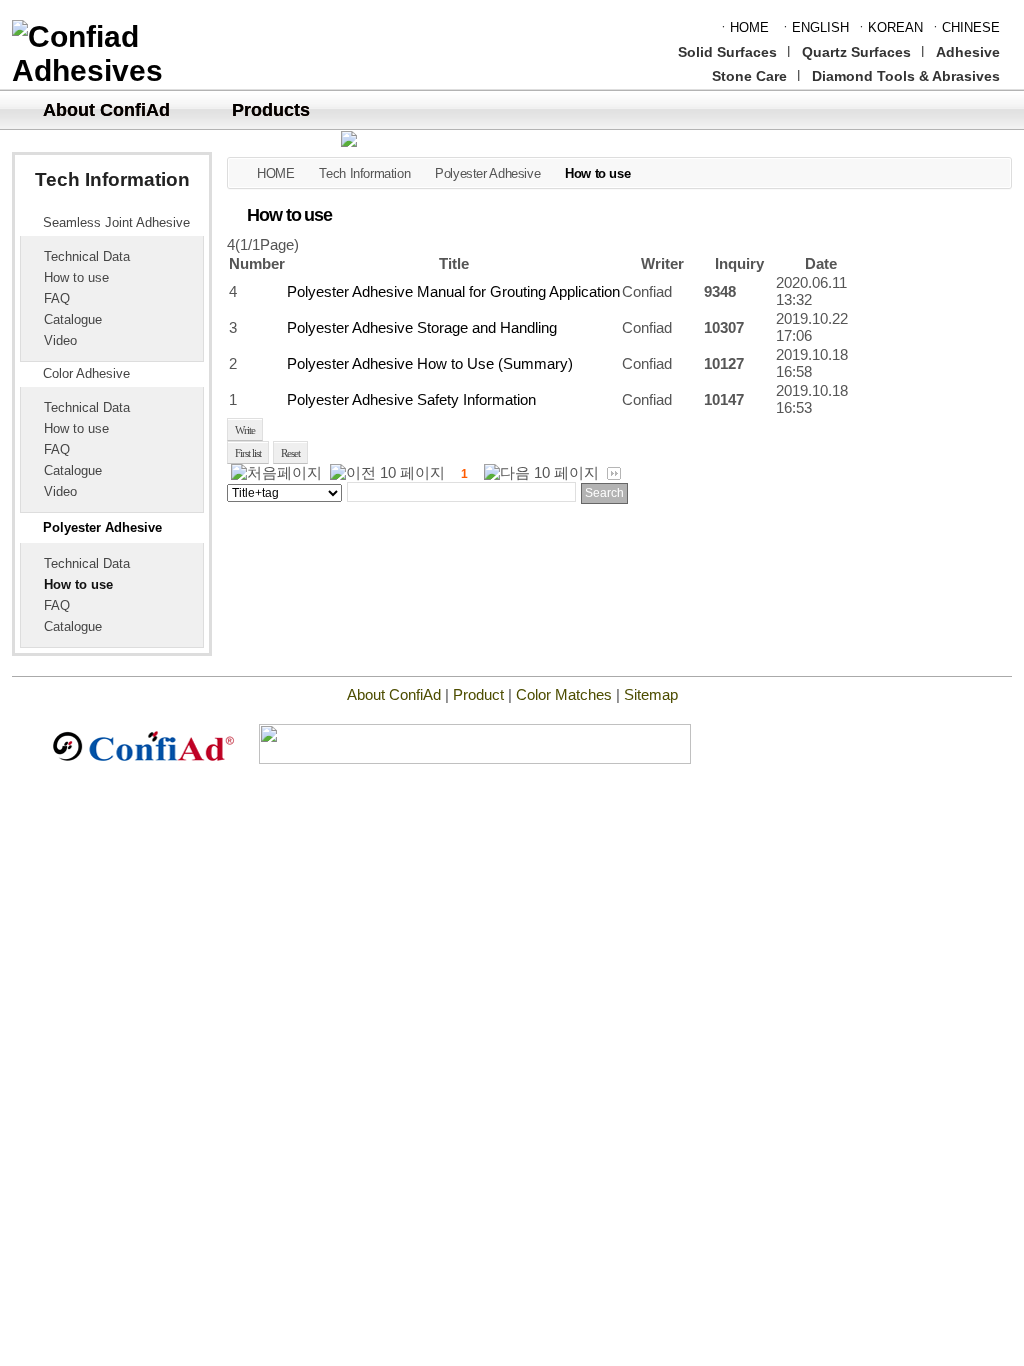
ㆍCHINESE (964, 27)
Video (60, 340)
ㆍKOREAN (889, 27)
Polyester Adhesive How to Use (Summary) (430, 363)
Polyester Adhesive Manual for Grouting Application (453, 291)
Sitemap (651, 694)
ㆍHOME (743, 27)
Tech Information (364, 173)
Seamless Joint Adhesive (116, 223)
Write (245, 430)
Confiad (647, 291)
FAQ (57, 298)
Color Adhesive (86, 374)
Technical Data (87, 256)
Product (478, 694)
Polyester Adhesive (102, 528)
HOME (275, 173)
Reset (290, 453)
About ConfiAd (106, 110)
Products (271, 110)
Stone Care (749, 76)
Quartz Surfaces (856, 52)
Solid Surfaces (727, 52)
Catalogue (73, 319)
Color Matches (566, 694)
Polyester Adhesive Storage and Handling (422, 327)
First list (248, 453)
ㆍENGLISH (814, 27)
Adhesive (968, 52)
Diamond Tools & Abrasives (906, 76)
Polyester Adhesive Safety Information (411, 399)
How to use (76, 277)
